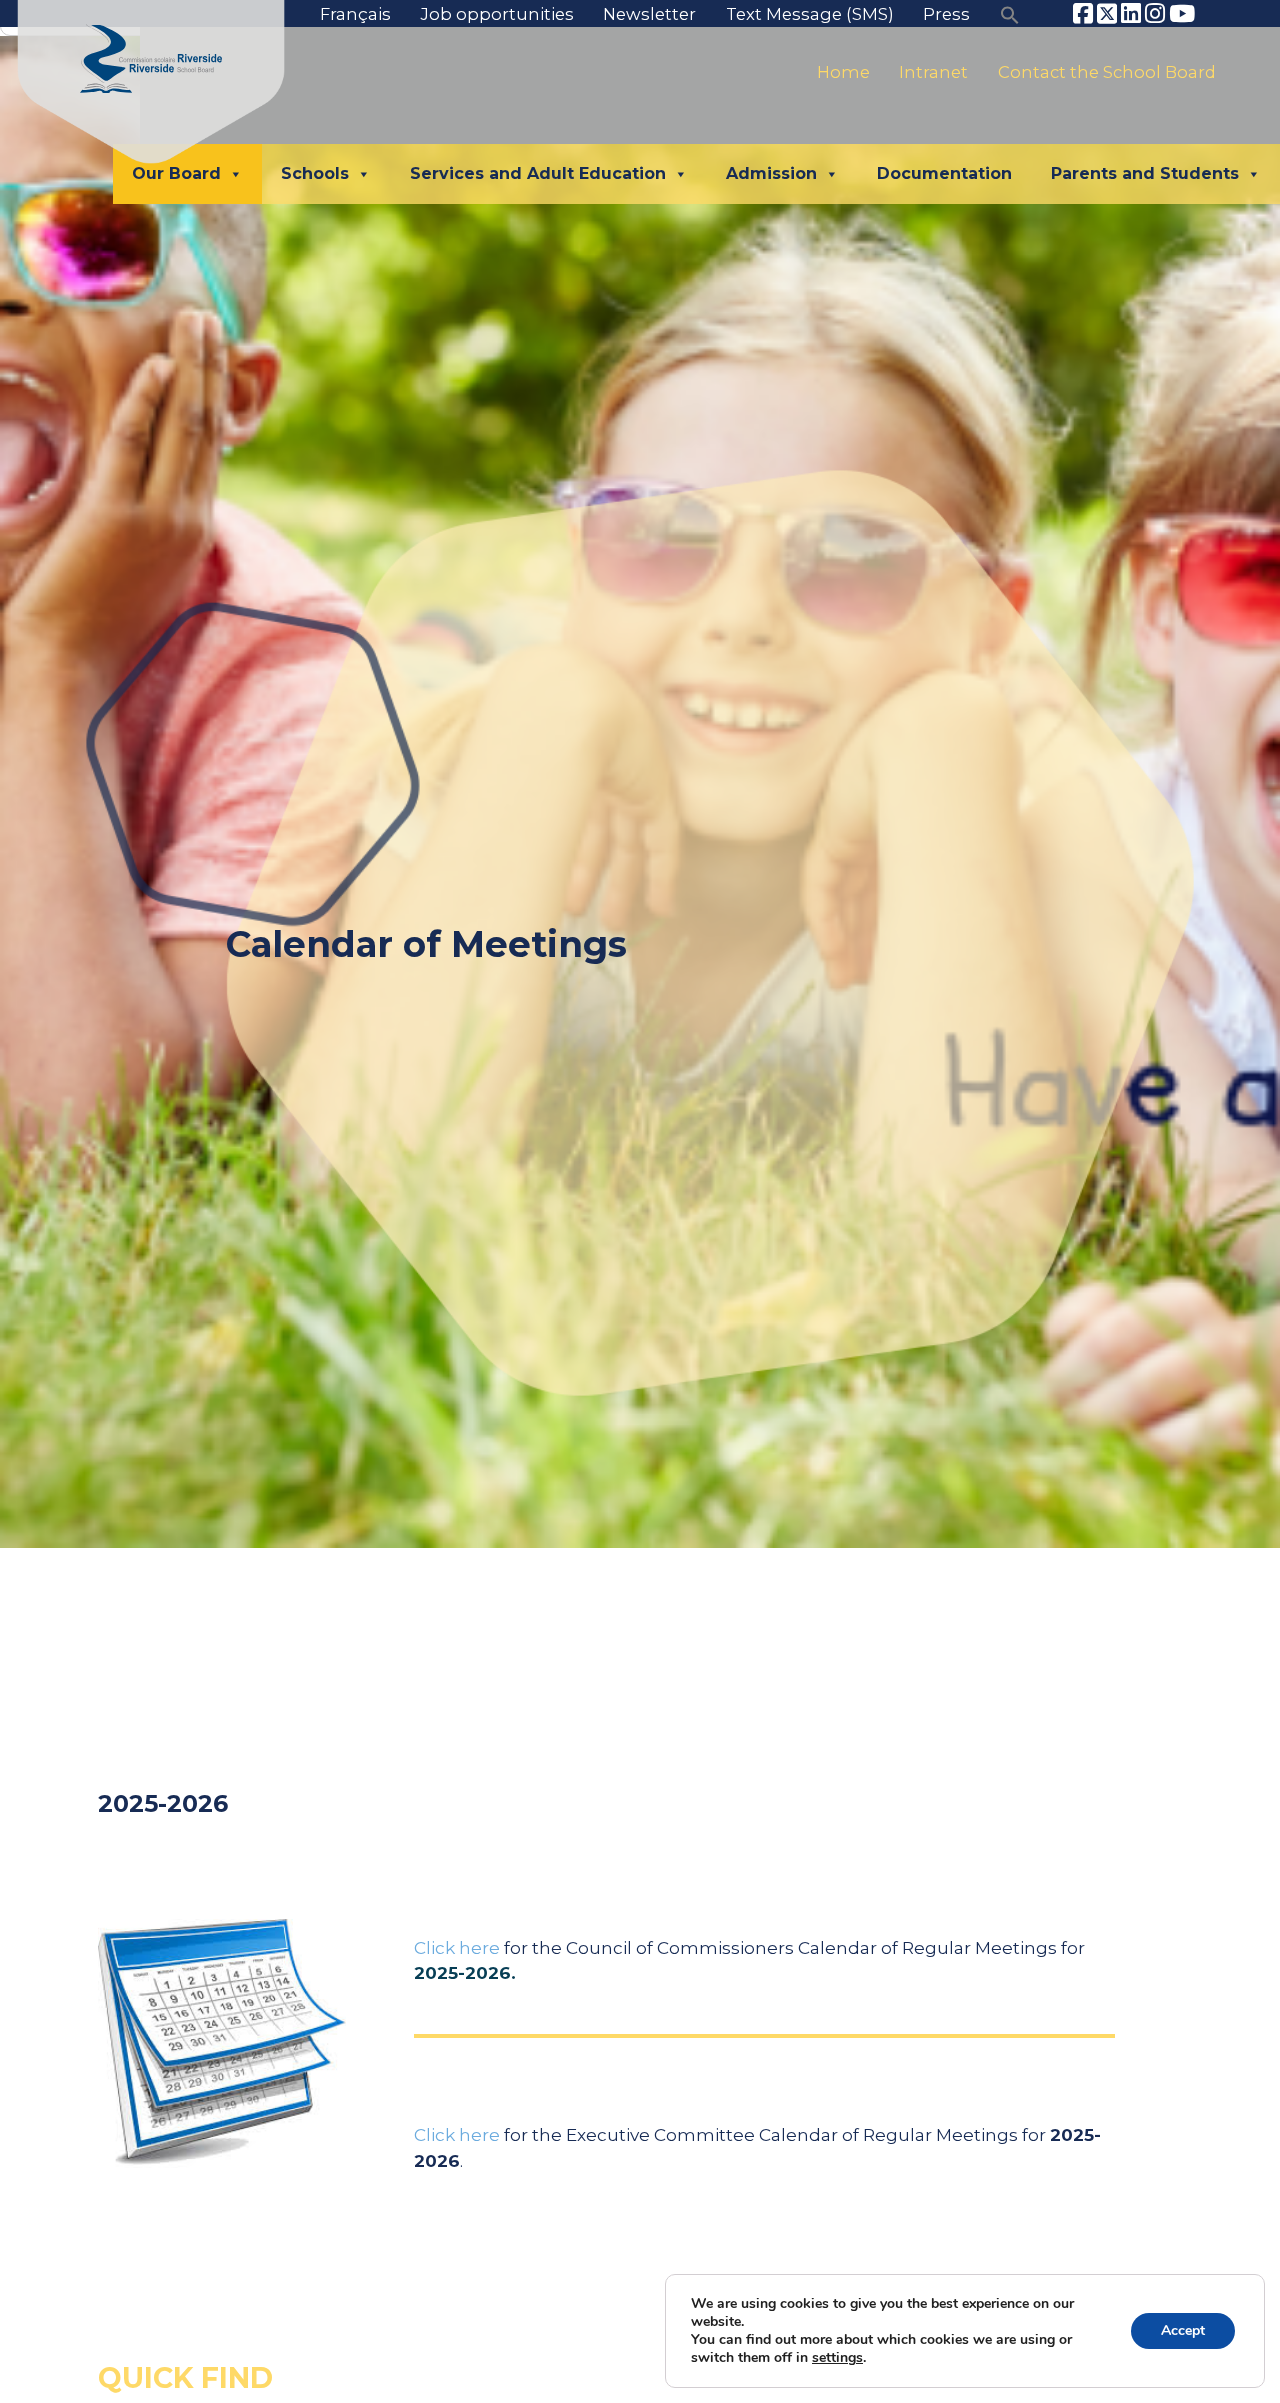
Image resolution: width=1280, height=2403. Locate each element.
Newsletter (649, 14)
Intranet (933, 73)
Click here (457, 1947)
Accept (1183, 2330)
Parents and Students (1145, 173)
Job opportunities (497, 14)
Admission (771, 173)
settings (837, 2358)
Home (843, 73)
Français (355, 14)
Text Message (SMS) (810, 14)
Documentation (944, 173)
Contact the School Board (1107, 73)
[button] (1010, 14)
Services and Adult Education (538, 173)
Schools (315, 173)
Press (946, 14)
